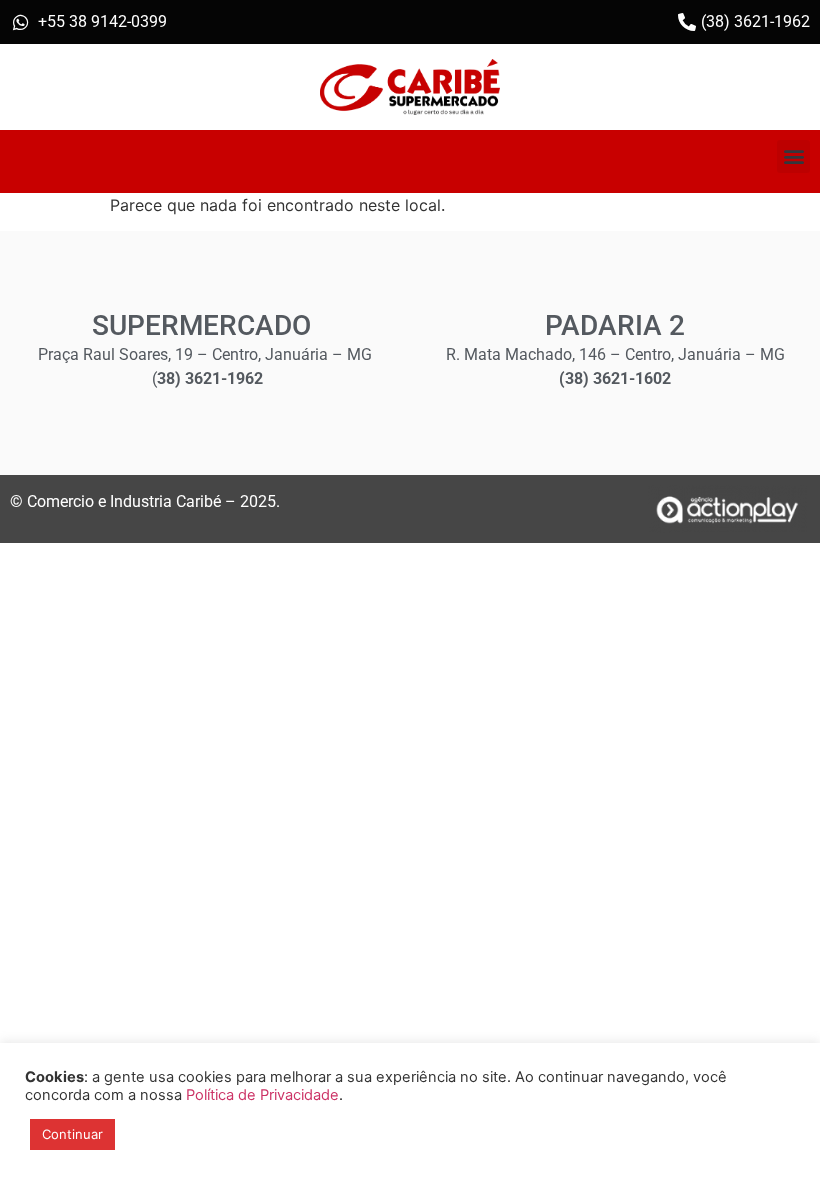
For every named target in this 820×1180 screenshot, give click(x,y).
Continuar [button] (72, 1134)
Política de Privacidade (262, 1095)
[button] (793, 156)
